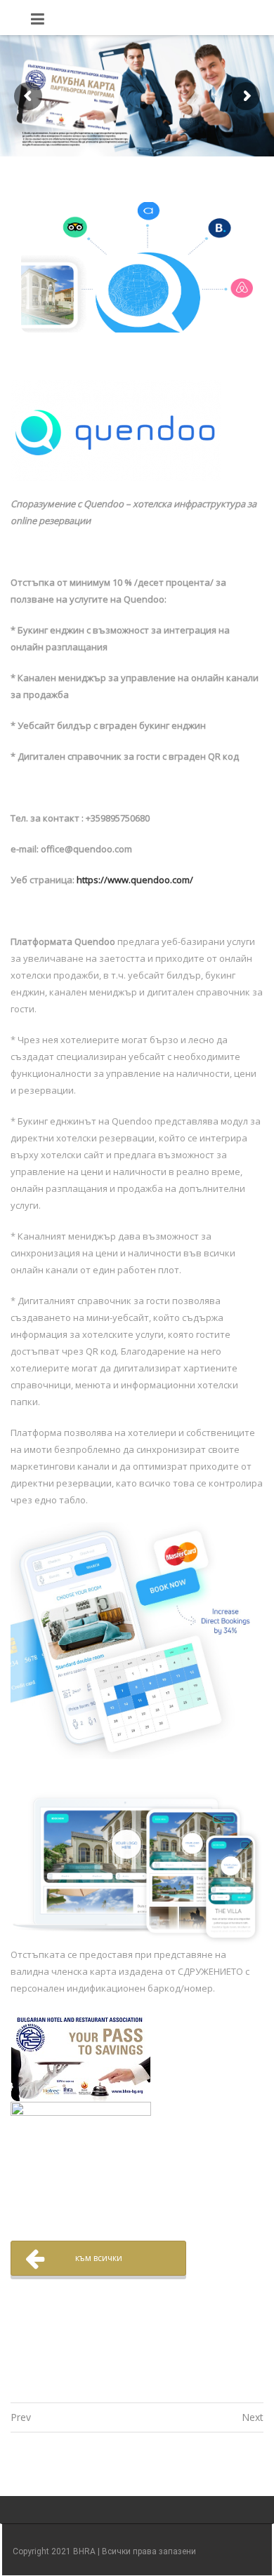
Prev (21, 2417)
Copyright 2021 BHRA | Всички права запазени (104, 2551)
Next (253, 2417)
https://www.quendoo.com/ (135, 880)
